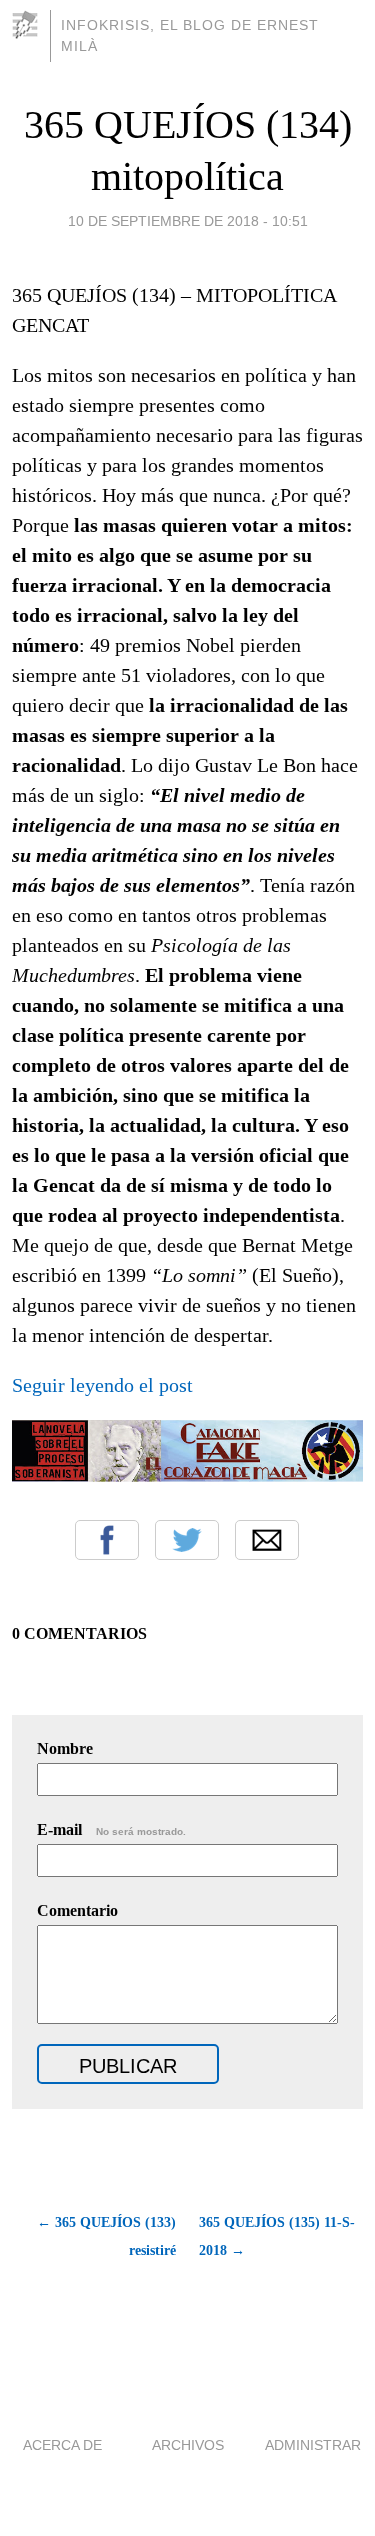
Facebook (107, 1540)
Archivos (188, 2445)
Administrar (313, 2445)
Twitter (187, 1540)
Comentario (77, 1910)
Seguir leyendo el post (102, 1385)
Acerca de (62, 2445)
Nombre (65, 1748)
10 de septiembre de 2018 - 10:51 (188, 221)
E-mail (111, 1829)
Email (267, 1540)
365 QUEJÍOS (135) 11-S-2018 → (277, 2236)
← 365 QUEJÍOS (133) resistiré (106, 2236)
